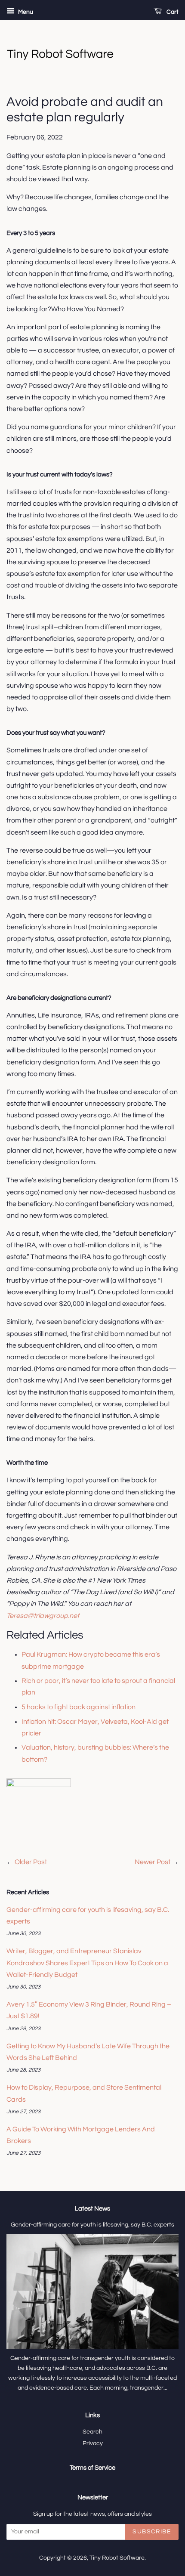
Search (92, 2432)
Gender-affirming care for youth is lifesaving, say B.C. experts (92, 2225)
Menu (25, 12)
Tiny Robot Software (117, 2558)
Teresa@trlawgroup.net (43, 1616)
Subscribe (152, 2532)
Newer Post (153, 1862)
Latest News (92, 2209)
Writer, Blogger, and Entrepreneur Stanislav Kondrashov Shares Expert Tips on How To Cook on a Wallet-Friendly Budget (87, 1963)
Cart (172, 12)
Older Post (31, 1862)
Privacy (93, 2443)
